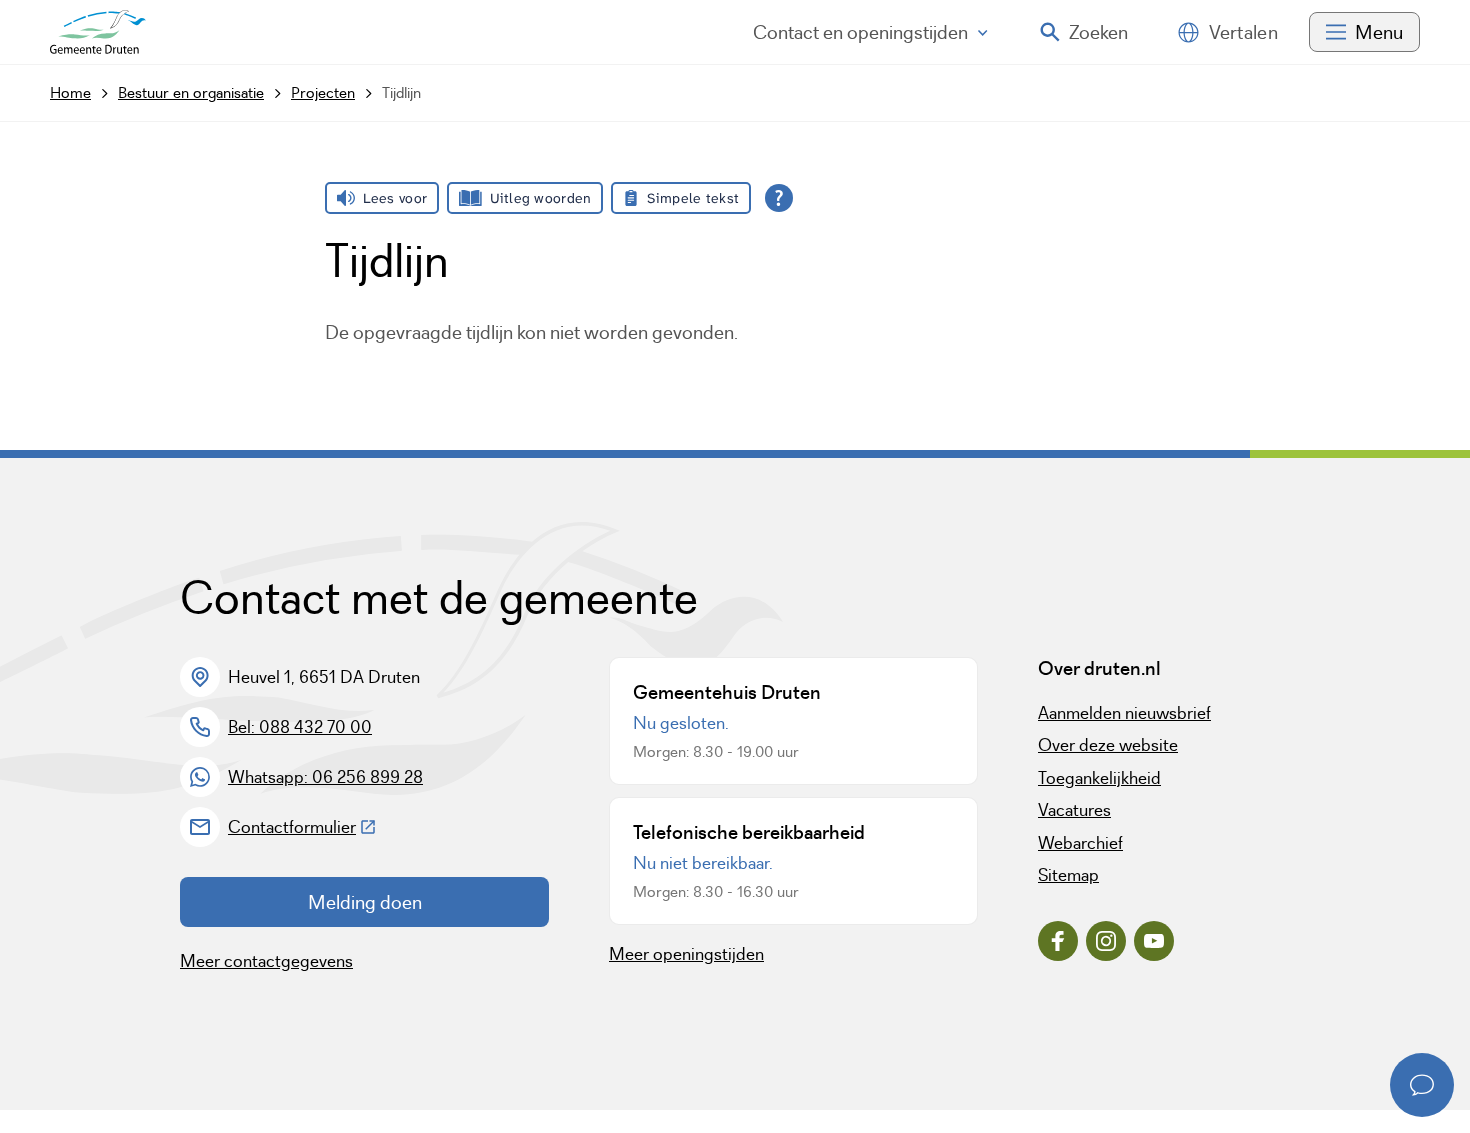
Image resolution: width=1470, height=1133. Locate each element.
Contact (860, 32)
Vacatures (1074, 810)
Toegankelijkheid (1099, 778)
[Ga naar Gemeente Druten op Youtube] (1154, 941)
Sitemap (1068, 875)
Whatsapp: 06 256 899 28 (325, 777)
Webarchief (1080, 843)
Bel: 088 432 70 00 (300, 727)
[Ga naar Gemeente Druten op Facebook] (1058, 941)
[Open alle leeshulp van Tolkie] (779, 198)
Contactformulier (302, 827)
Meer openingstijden (686, 954)
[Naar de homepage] (98, 32)
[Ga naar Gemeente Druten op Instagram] (1106, 941)
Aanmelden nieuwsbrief (1124, 713)
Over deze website (1108, 745)
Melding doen (365, 902)
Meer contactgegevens (266, 961)
